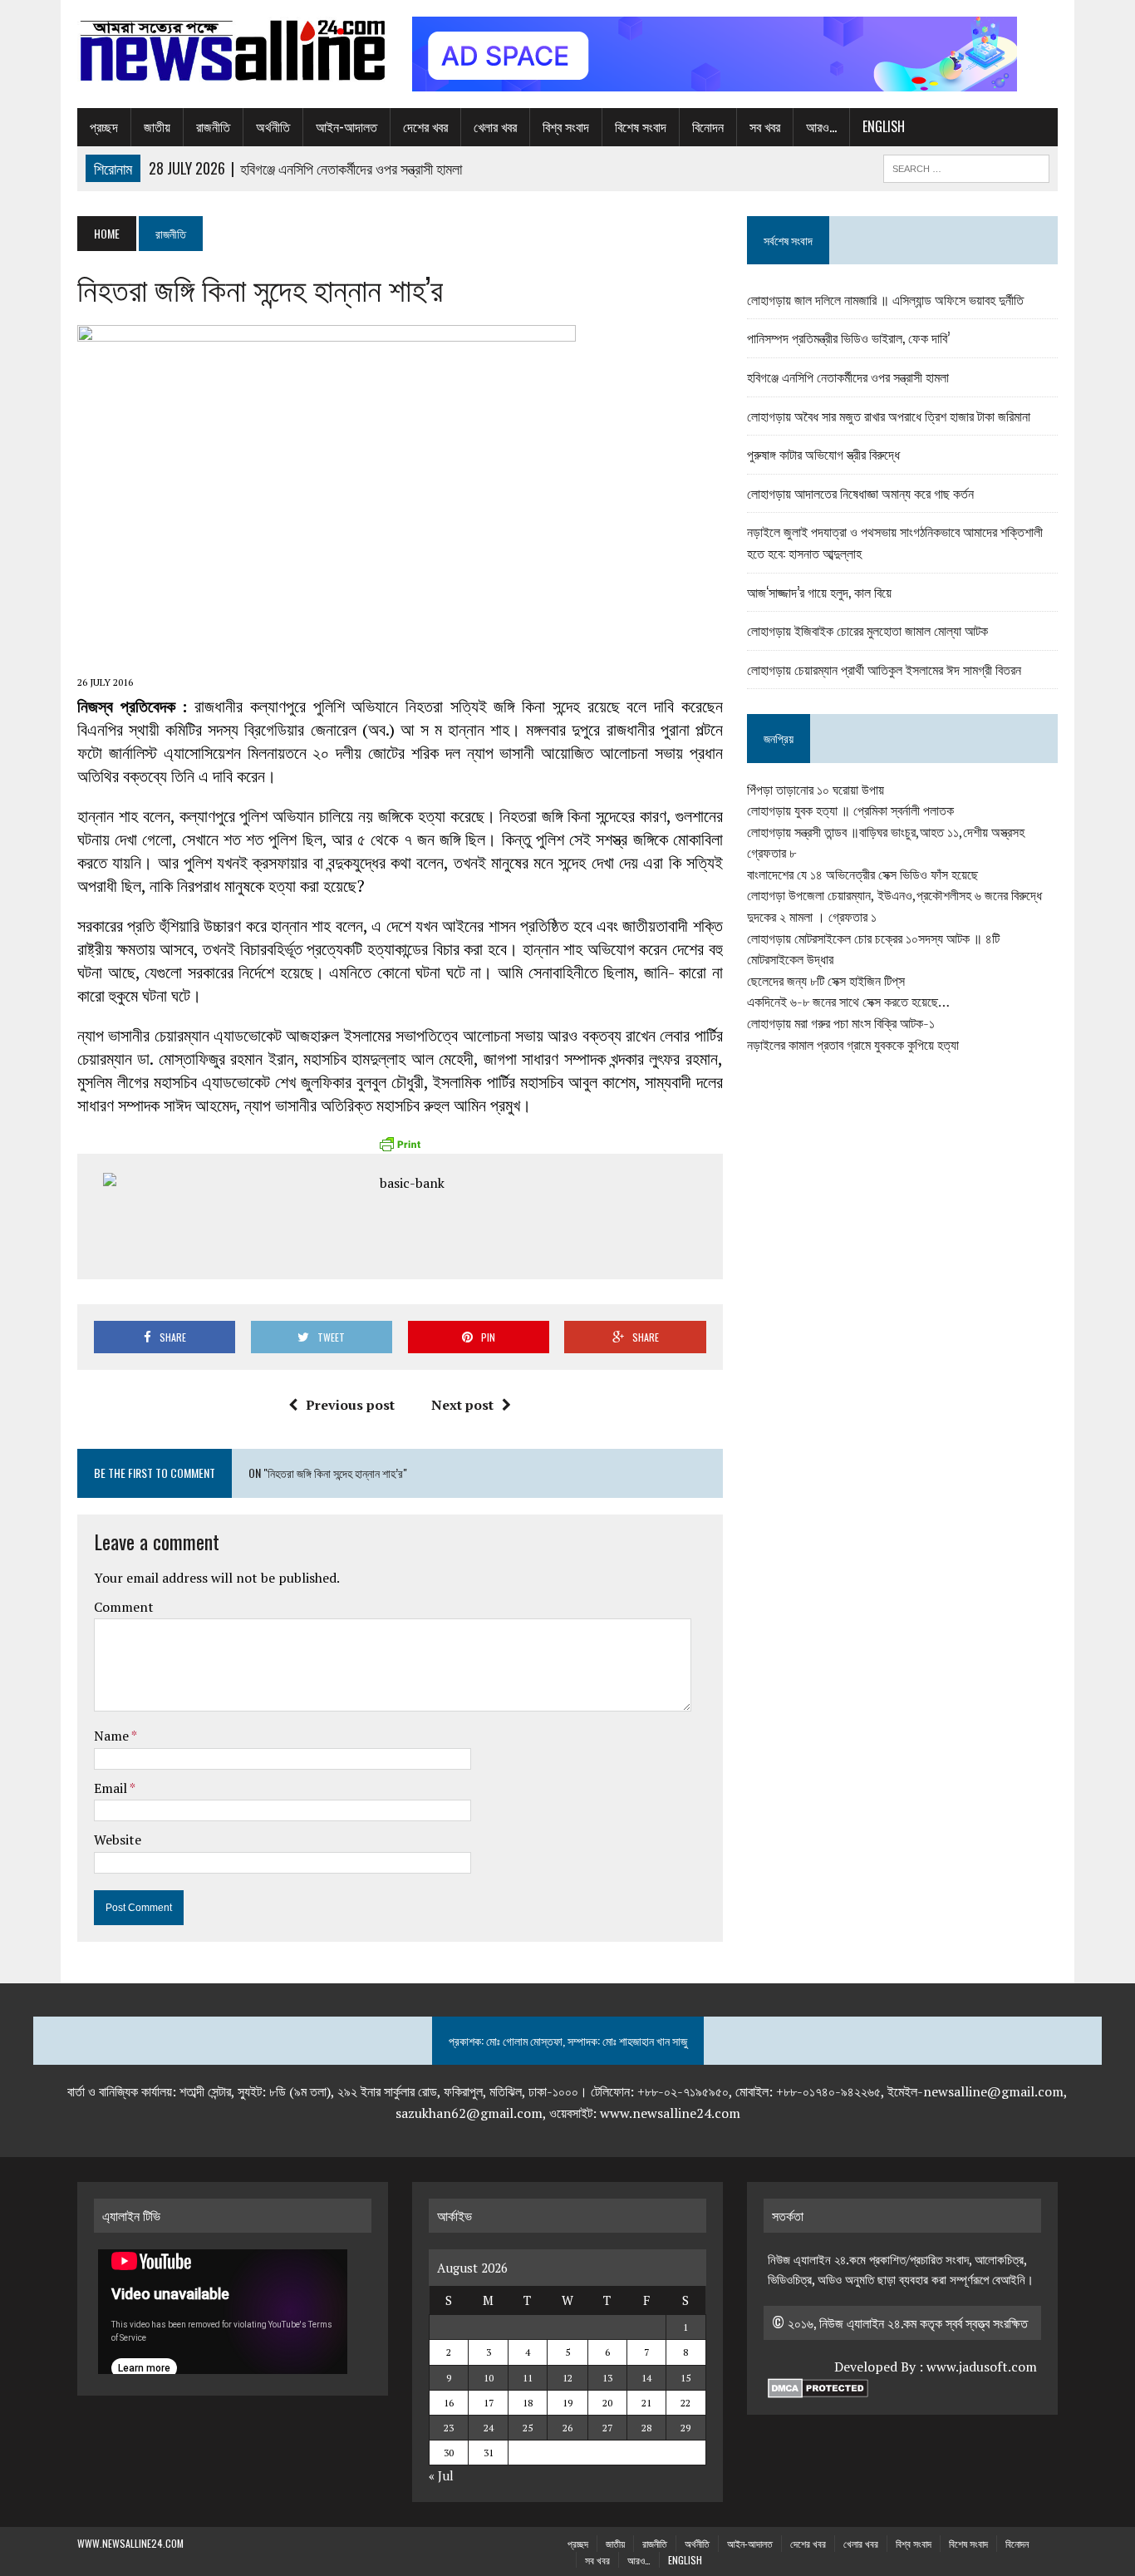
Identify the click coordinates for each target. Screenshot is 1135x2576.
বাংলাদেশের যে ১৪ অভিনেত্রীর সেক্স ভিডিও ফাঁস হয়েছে (862, 874)
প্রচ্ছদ (104, 126)
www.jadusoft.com (982, 2367)
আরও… (821, 126)
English (884, 126)
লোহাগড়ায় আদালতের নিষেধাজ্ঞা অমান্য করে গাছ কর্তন (860, 493)
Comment (124, 1607)
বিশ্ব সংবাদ (566, 126)
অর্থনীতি (273, 126)
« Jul (441, 2475)
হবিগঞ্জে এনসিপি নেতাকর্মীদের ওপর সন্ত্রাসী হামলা (848, 377)
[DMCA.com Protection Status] (818, 2388)
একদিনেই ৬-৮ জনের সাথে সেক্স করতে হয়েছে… (848, 1002)
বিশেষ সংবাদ (641, 126)
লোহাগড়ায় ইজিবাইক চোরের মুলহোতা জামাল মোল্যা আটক (867, 630)
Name (113, 1736)
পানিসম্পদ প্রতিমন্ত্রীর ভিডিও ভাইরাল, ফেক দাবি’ (848, 337)
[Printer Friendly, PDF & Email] (400, 1144)
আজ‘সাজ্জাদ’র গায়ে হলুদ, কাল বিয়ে (819, 592)
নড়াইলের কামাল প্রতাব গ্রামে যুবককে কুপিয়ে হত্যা (853, 1045)
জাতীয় (157, 126)
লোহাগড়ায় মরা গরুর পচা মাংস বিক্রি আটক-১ (841, 1023)
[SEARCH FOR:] (966, 166)
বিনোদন (708, 126)
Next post (462, 1405)
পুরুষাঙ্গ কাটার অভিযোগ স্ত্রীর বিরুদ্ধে (823, 454)
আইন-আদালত (346, 126)
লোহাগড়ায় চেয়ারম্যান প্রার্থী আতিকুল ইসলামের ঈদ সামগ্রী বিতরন (884, 669)
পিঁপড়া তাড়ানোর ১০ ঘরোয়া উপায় (816, 790)
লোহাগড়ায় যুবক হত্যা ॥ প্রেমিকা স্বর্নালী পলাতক (850, 810)
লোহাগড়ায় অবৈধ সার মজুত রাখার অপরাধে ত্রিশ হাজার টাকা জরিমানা (889, 416)
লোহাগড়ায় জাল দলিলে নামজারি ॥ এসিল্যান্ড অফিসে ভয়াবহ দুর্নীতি (885, 299)
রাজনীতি (213, 126)
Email (112, 1788)
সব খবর (765, 126)
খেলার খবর (495, 126)
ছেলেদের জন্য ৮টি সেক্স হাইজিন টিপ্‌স (826, 981)
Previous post (350, 1405)
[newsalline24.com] (233, 51)
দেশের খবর (425, 126)
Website (118, 1840)
